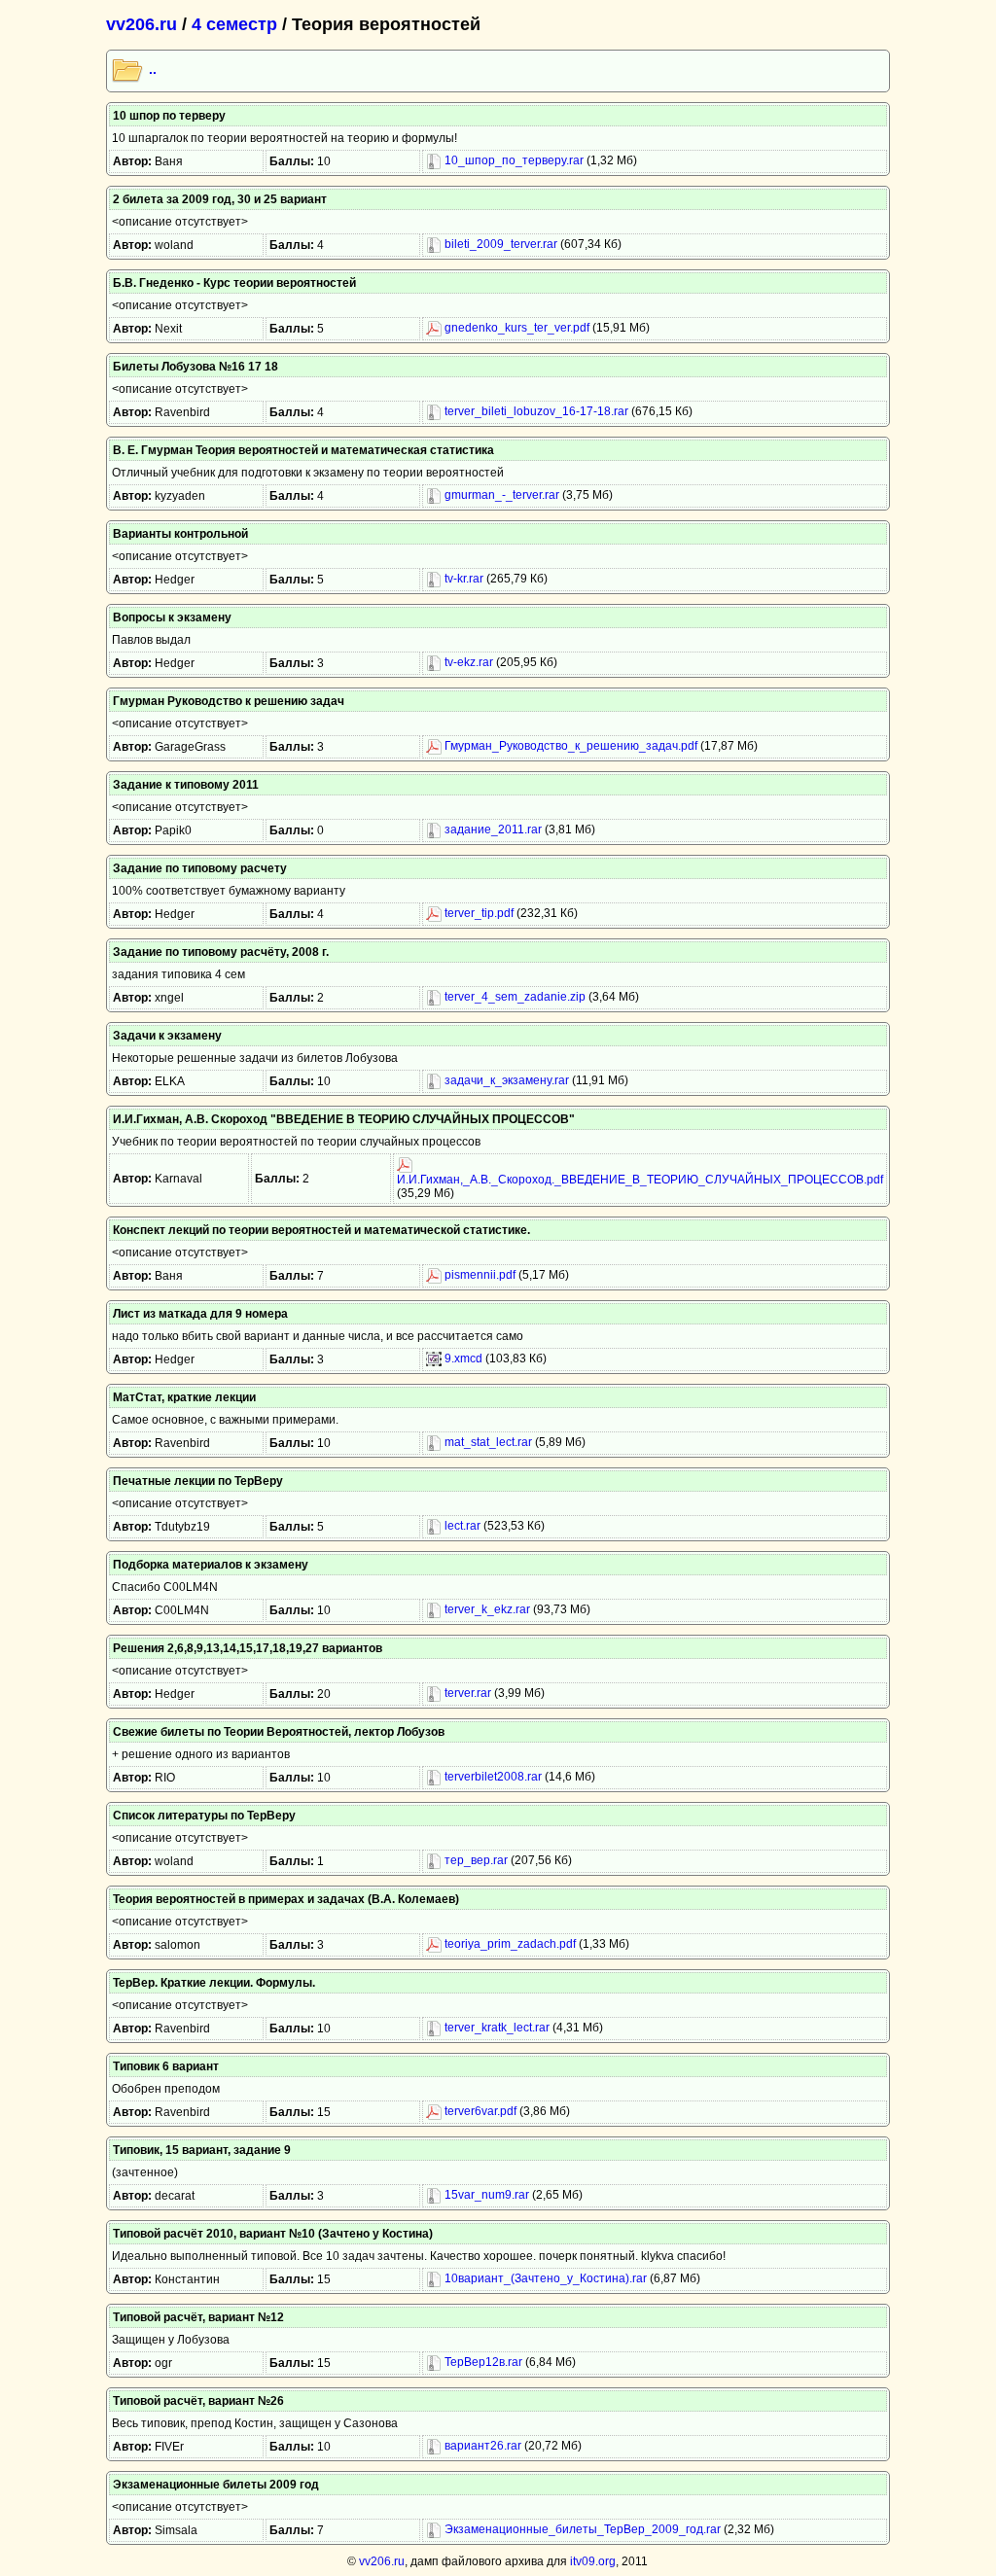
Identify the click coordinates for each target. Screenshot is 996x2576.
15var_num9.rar (485, 2195)
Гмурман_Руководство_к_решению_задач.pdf (569, 746)
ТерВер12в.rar (482, 2362)
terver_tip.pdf (478, 913)
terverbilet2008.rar (492, 1777)
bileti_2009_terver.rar (499, 244)
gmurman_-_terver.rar (500, 495)
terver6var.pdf (479, 2111)
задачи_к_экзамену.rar (505, 1080)
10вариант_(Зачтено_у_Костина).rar (544, 2278)
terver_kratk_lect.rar (496, 2028)
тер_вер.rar (475, 1860)
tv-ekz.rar (467, 662)
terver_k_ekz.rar (486, 1609)
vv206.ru (142, 24)
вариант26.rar (481, 2446)
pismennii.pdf (479, 1275)
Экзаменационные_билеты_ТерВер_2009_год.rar (581, 2529)
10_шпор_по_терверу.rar (513, 160)
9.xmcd (462, 1359)
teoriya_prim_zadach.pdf (509, 1944)
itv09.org (593, 2561)
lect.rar (461, 1526)
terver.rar (466, 1693)
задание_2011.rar (492, 829)
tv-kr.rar (462, 579)
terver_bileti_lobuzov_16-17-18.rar (535, 411)
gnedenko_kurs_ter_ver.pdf (516, 328)
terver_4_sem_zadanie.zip (514, 997)
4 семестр (234, 24)
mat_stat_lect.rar (487, 1442)
